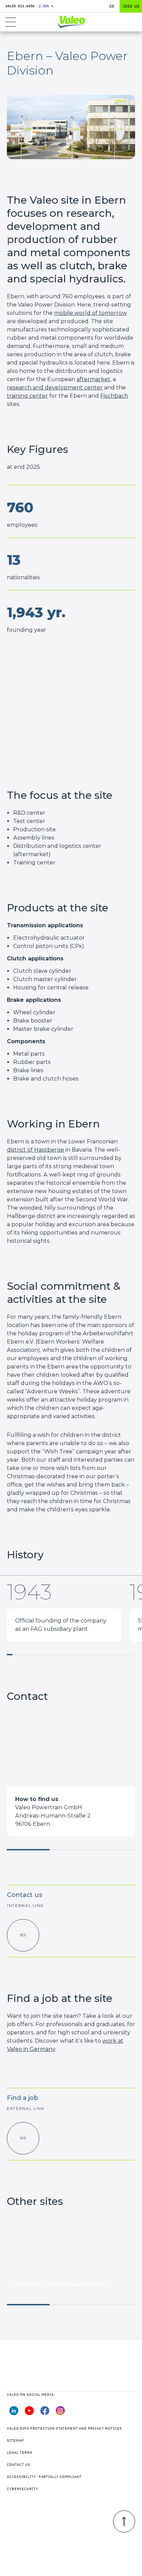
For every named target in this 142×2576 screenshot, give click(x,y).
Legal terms (20, 2453)
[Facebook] (45, 2413)
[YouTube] (29, 2413)
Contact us (19, 2465)
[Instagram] (60, 2413)
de (112, 6)
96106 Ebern (33, 1824)
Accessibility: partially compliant (44, 2477)
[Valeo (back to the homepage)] (71, 22)
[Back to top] (124, 2521)
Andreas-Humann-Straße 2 (53, 1816)
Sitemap (15, 2441)
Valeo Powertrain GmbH (49, 1807)
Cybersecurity (23, 2489)
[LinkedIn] (14, 2413)
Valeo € (29, 6)
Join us (131, 6)
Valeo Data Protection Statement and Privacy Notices (64, 2428)
